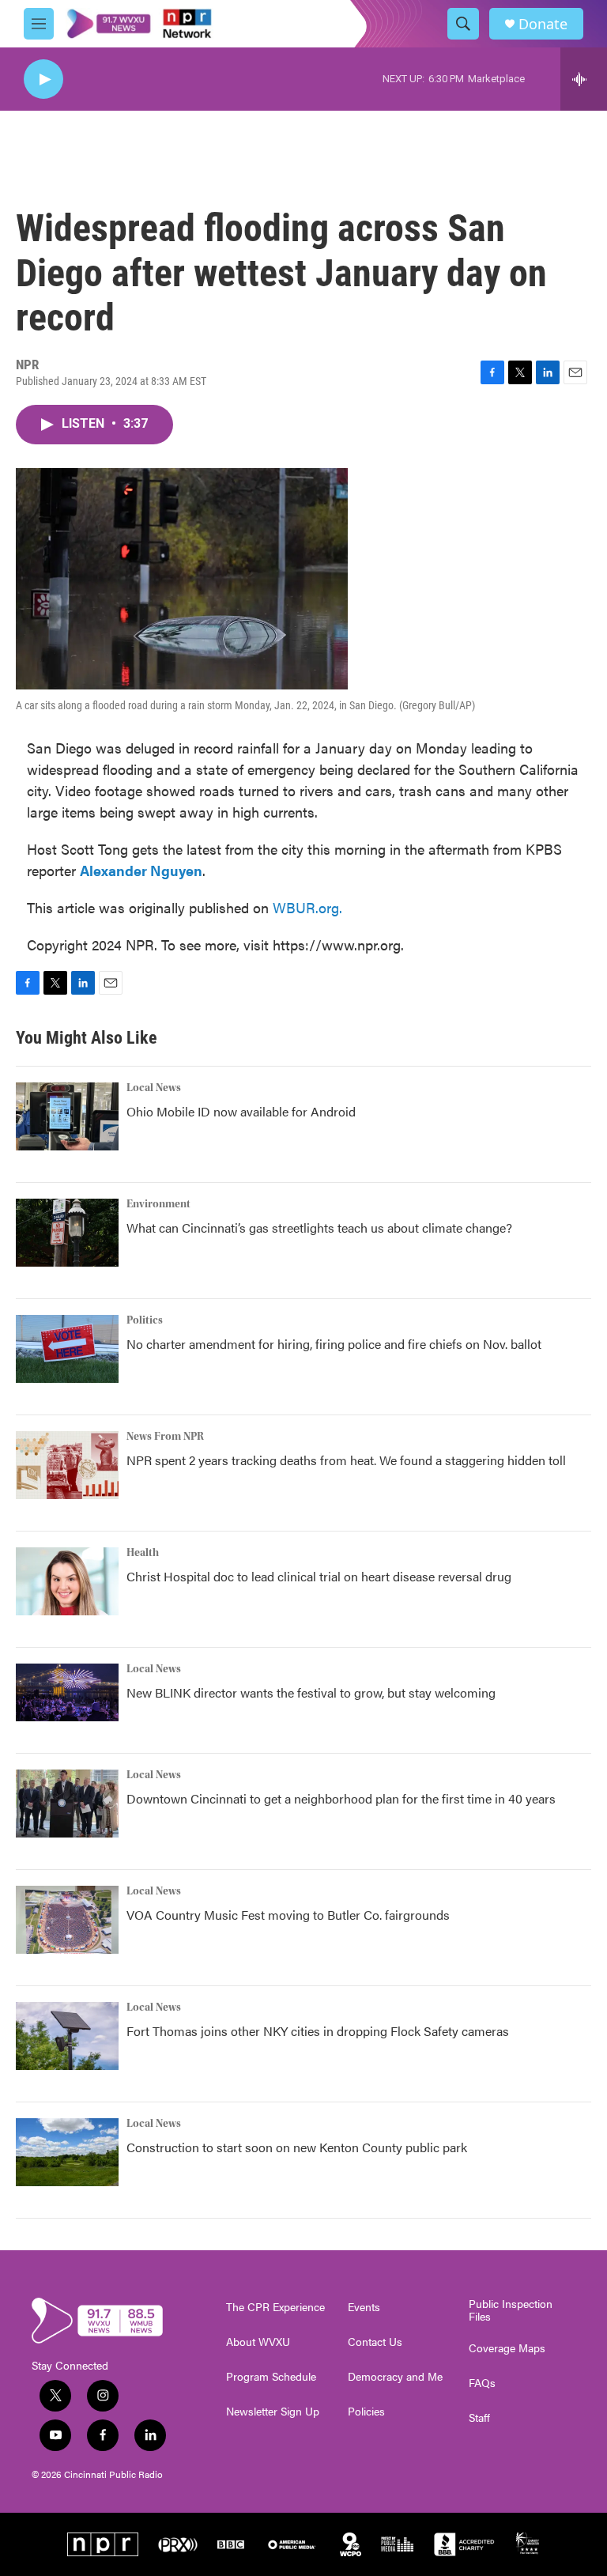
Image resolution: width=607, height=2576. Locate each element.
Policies (366, 2412)
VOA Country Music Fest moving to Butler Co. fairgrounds (288, 1915)
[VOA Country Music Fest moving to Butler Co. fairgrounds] (67, 1920)
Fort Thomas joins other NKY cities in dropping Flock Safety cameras (318, 2031)
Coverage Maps (507, 2348)
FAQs (482, 2383)
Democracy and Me (395, 2377)
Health (143, 1553)
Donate (543, 24)
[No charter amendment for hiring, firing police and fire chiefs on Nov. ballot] (67, 1349)
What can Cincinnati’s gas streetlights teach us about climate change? (319, 1228)
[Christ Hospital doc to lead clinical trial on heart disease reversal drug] (67, 1581)
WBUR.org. (307, 907)
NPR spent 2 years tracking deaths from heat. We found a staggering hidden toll (346, 1460)
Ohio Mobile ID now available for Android (241, 1111)
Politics (145, 1320)
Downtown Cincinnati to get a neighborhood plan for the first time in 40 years (341, 1798)
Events (364, 2307)
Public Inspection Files (511, 2310)
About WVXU (258, 2342)
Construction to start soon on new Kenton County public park (297, 2147)
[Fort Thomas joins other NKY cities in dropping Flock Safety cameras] (67, 2036)
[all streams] (584, 79)
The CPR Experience (275, 2307)
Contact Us (375, 2342)
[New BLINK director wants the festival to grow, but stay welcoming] (67, 1692)
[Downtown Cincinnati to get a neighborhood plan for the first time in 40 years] (67, 1804)
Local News (154, 1088)
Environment (158, 1204)
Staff (479, 2418)
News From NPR (165, 1437)
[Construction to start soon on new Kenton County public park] (67, 2152)
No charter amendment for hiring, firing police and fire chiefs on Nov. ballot (334, 1344)
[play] (43, 79)
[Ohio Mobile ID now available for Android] (67, 1116)
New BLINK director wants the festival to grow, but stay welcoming (311, 1692)
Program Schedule (271, 2377)
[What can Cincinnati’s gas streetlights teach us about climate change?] (67, 1233)
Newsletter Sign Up (273, 2412)
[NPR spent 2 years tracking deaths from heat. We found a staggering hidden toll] (67, 1465)
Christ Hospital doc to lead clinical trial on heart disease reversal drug (319, 1576)
